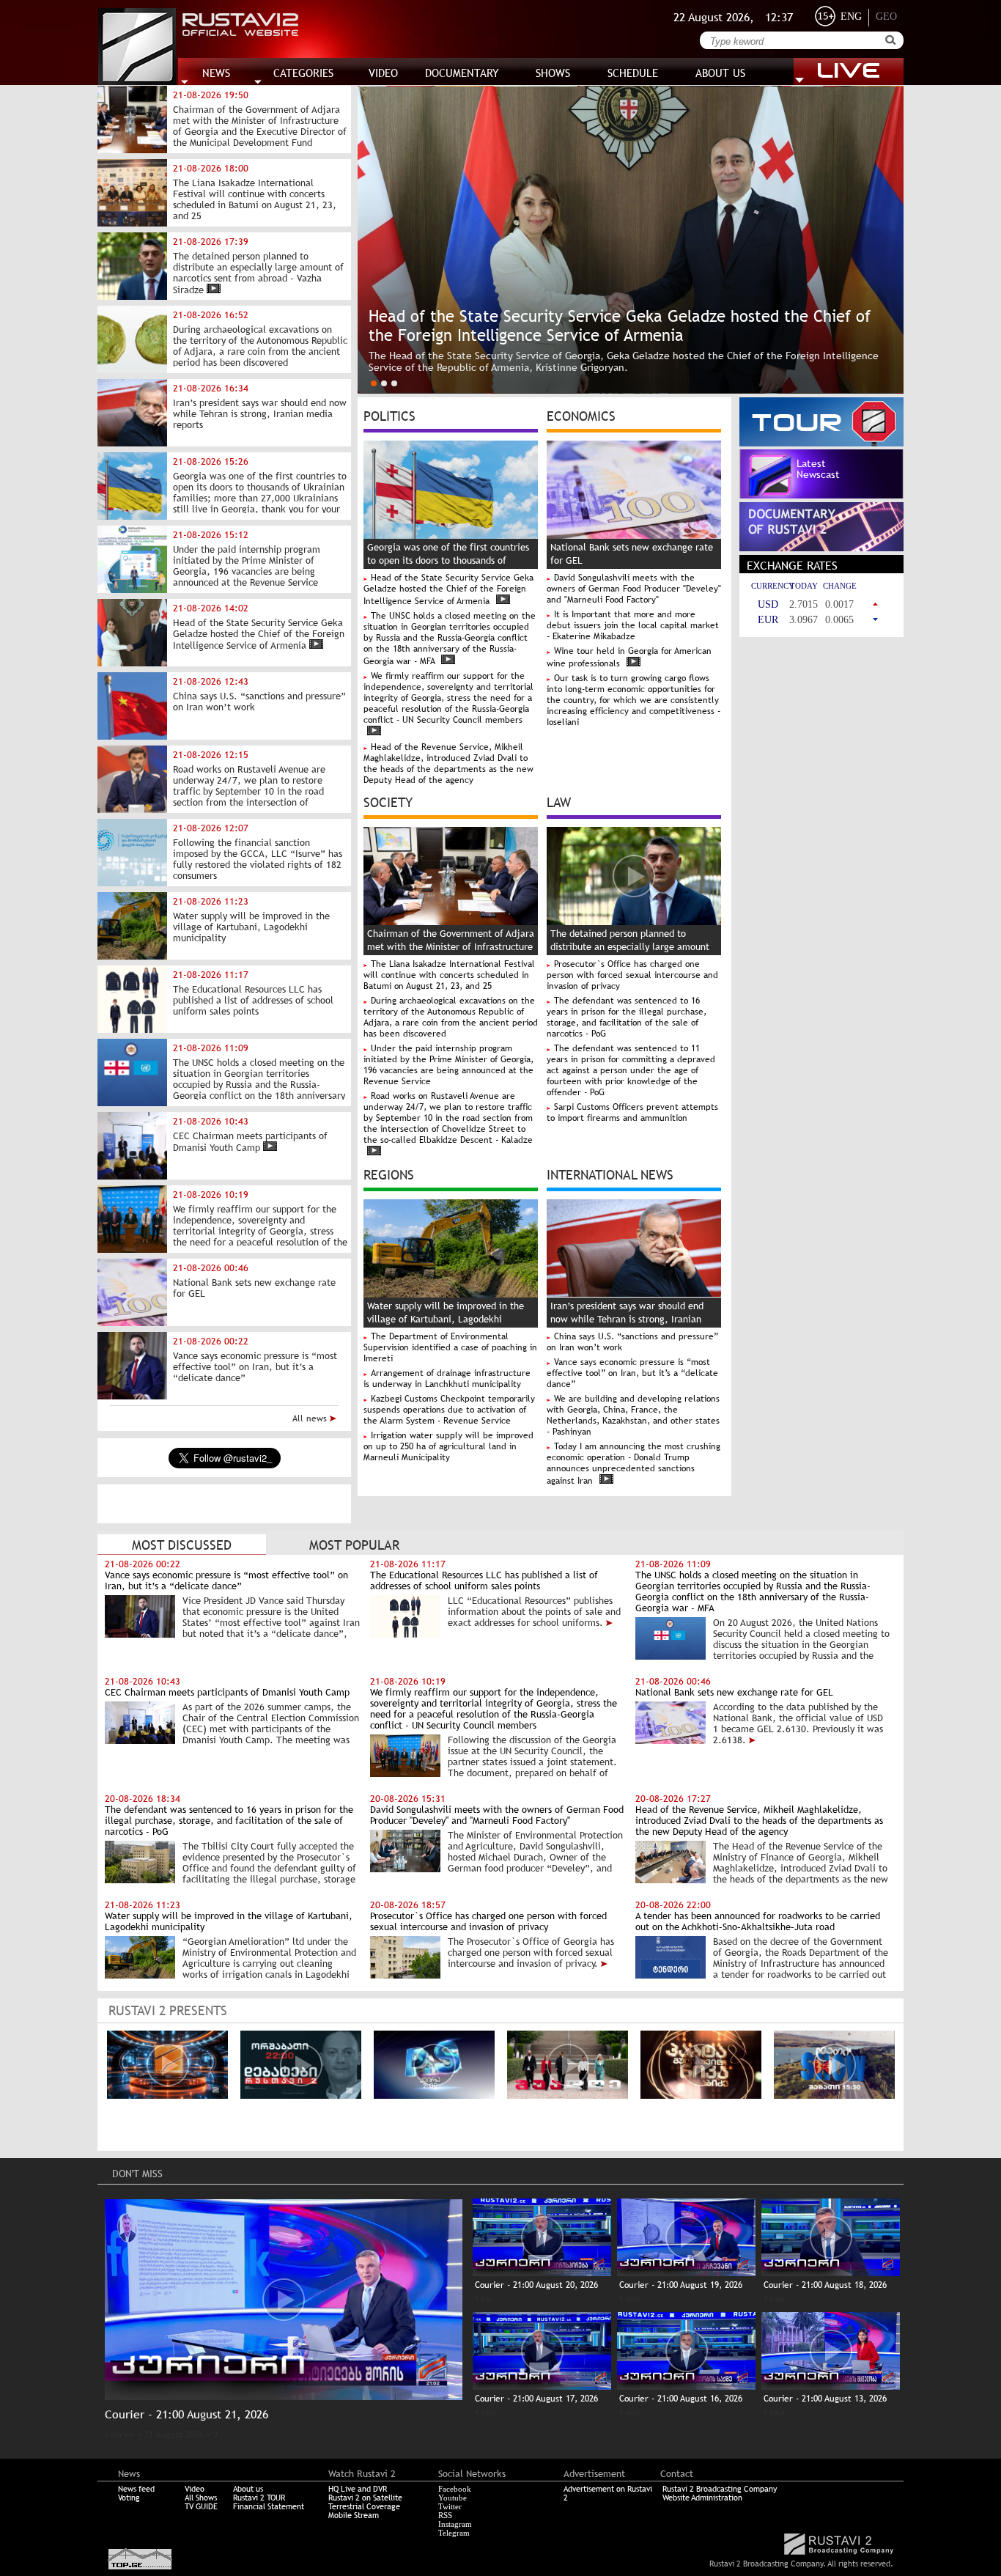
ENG (851, 16)
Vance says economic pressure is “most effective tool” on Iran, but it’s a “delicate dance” (632, 1373)
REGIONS (389, 1174)
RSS (445, 2515)
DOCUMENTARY (462, 73)
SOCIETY (388, 801)
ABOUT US (720, 73)
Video (195, 2489)
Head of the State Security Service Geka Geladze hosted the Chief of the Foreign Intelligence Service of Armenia (448, 589)
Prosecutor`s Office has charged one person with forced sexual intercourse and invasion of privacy (632, 975)
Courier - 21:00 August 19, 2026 (681, 2285)
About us (248, 2489)
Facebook (455, 2489)
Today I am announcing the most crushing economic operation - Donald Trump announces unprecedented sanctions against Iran (634, 1464)
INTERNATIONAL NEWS (610, 1174)
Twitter (450, 2506)
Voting (129, 2498)
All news (311, 1418)
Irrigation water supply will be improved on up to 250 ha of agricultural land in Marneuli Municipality (448, 1446)
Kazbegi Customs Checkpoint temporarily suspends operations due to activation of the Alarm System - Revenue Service (449, 1410)
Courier (119, 2435)
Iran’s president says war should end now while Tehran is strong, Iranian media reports (627, 1319)
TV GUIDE (201, 2506)
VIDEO (383, 73)
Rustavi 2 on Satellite (365, 2498)
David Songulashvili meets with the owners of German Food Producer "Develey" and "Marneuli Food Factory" (634, 589)
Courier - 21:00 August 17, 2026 (536, 2399)
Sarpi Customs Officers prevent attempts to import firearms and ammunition (632, 1112)
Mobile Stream (354, 2515)
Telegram (454, 2533)
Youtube (453, 2498)
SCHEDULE (633, 73)
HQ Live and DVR (358, 2489)
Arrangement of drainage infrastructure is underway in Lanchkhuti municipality (447, 1379)
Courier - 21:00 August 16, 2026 (681, 2399)
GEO (886, 16)
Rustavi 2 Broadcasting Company (720, 2489)
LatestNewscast (818, 469)
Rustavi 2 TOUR (259, 2498)
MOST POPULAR (354, 1545)
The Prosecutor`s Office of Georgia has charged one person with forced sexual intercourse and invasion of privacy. (531, 1953)
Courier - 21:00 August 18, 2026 (825, 2285)
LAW (559, 801)
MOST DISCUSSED (182, 1545)
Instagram (455, 2524)
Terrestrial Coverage (364, 2506)
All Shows (201, 2498)
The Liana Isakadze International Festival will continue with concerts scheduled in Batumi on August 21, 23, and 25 (449, 975)
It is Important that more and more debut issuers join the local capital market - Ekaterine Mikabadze (633, 625)
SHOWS (553, 73)
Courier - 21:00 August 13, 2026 (825, 2399)
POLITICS (389, 415)
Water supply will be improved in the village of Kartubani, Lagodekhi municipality (446, 1319)
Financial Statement (269, 2506)
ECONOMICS (581, 415)
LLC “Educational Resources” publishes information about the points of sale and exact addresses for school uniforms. (534, 1612)
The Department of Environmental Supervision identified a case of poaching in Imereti (450, 1347)
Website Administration (702, 2498)
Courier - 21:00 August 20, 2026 (536, 2285)
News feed (136, 2489)
